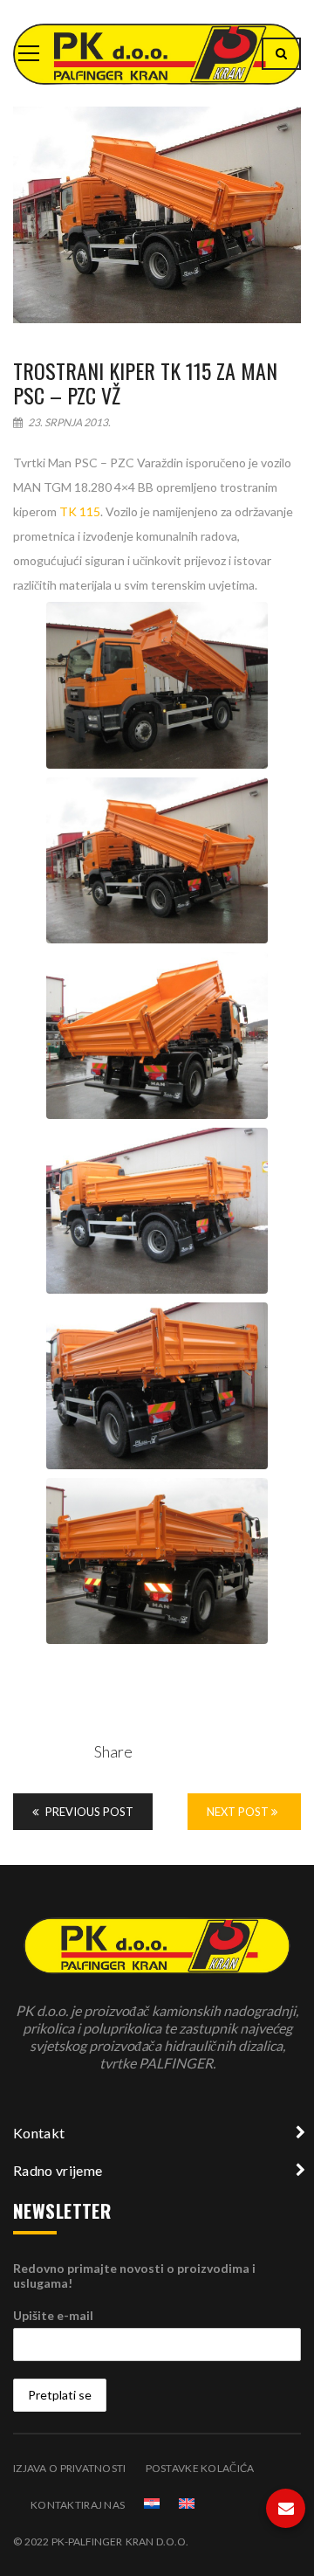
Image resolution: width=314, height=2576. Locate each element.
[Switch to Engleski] (187, 2503)
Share (113, 1751)
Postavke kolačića (200, 2468)
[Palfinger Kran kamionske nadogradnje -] (157, 53)
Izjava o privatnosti (70, 2468)
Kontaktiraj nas (78, 2505)
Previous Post (88, 1812)
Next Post (239, 1812)
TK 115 (80, 511)
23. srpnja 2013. (68, 422)
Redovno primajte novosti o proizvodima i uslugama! (134, 2276)
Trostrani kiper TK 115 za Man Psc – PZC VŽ (145, 383)
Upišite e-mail (53, 2315)
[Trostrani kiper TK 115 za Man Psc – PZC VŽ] (157, 215)
